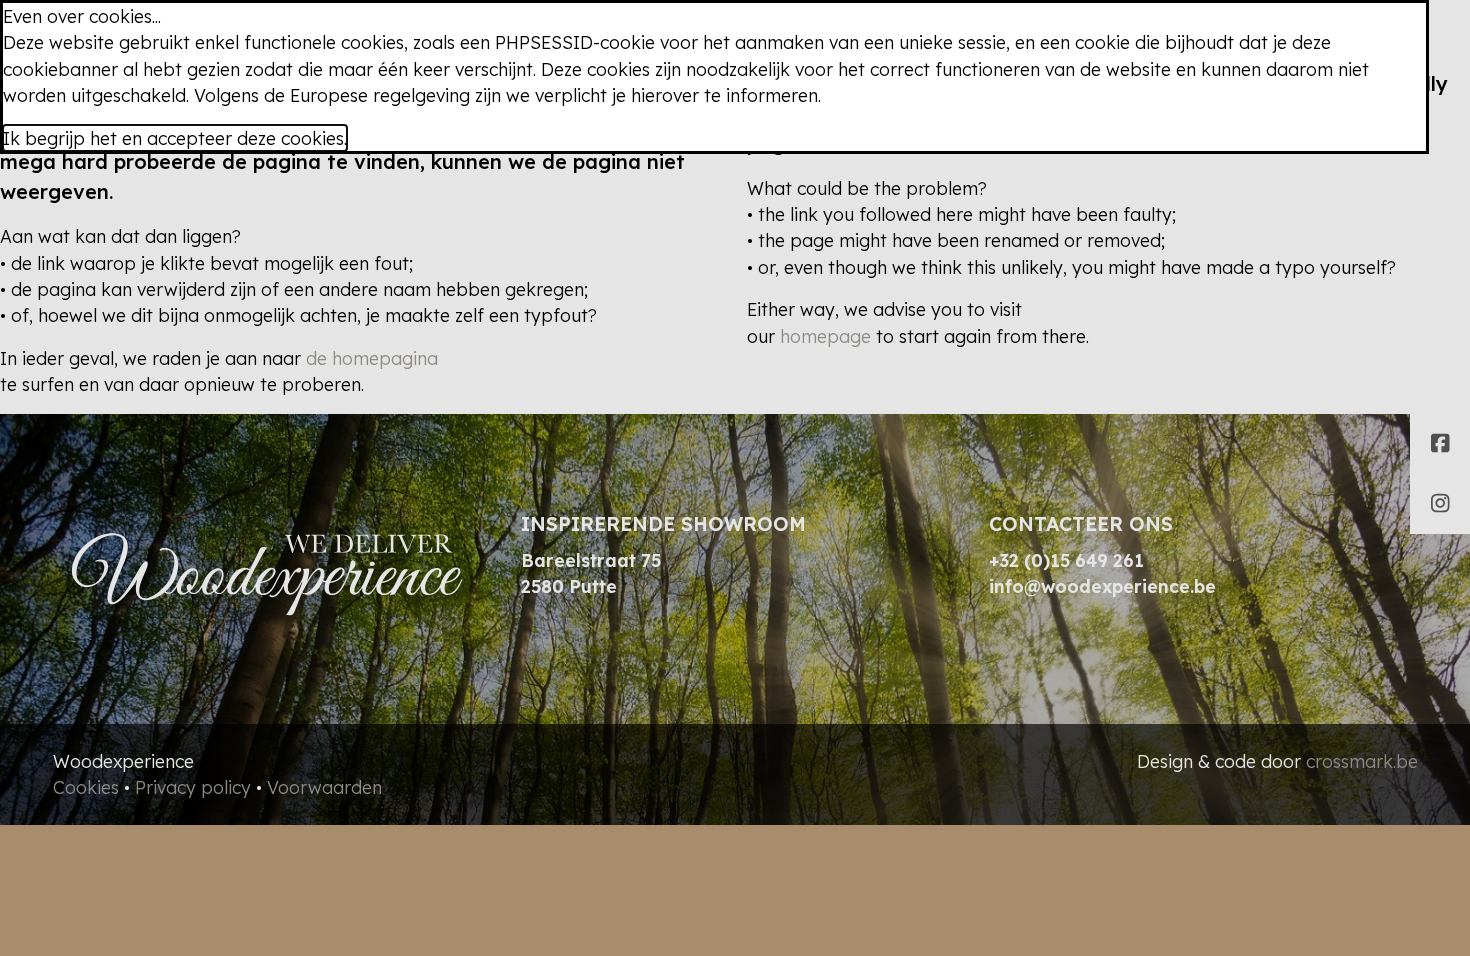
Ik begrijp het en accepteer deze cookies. (175, 138)
